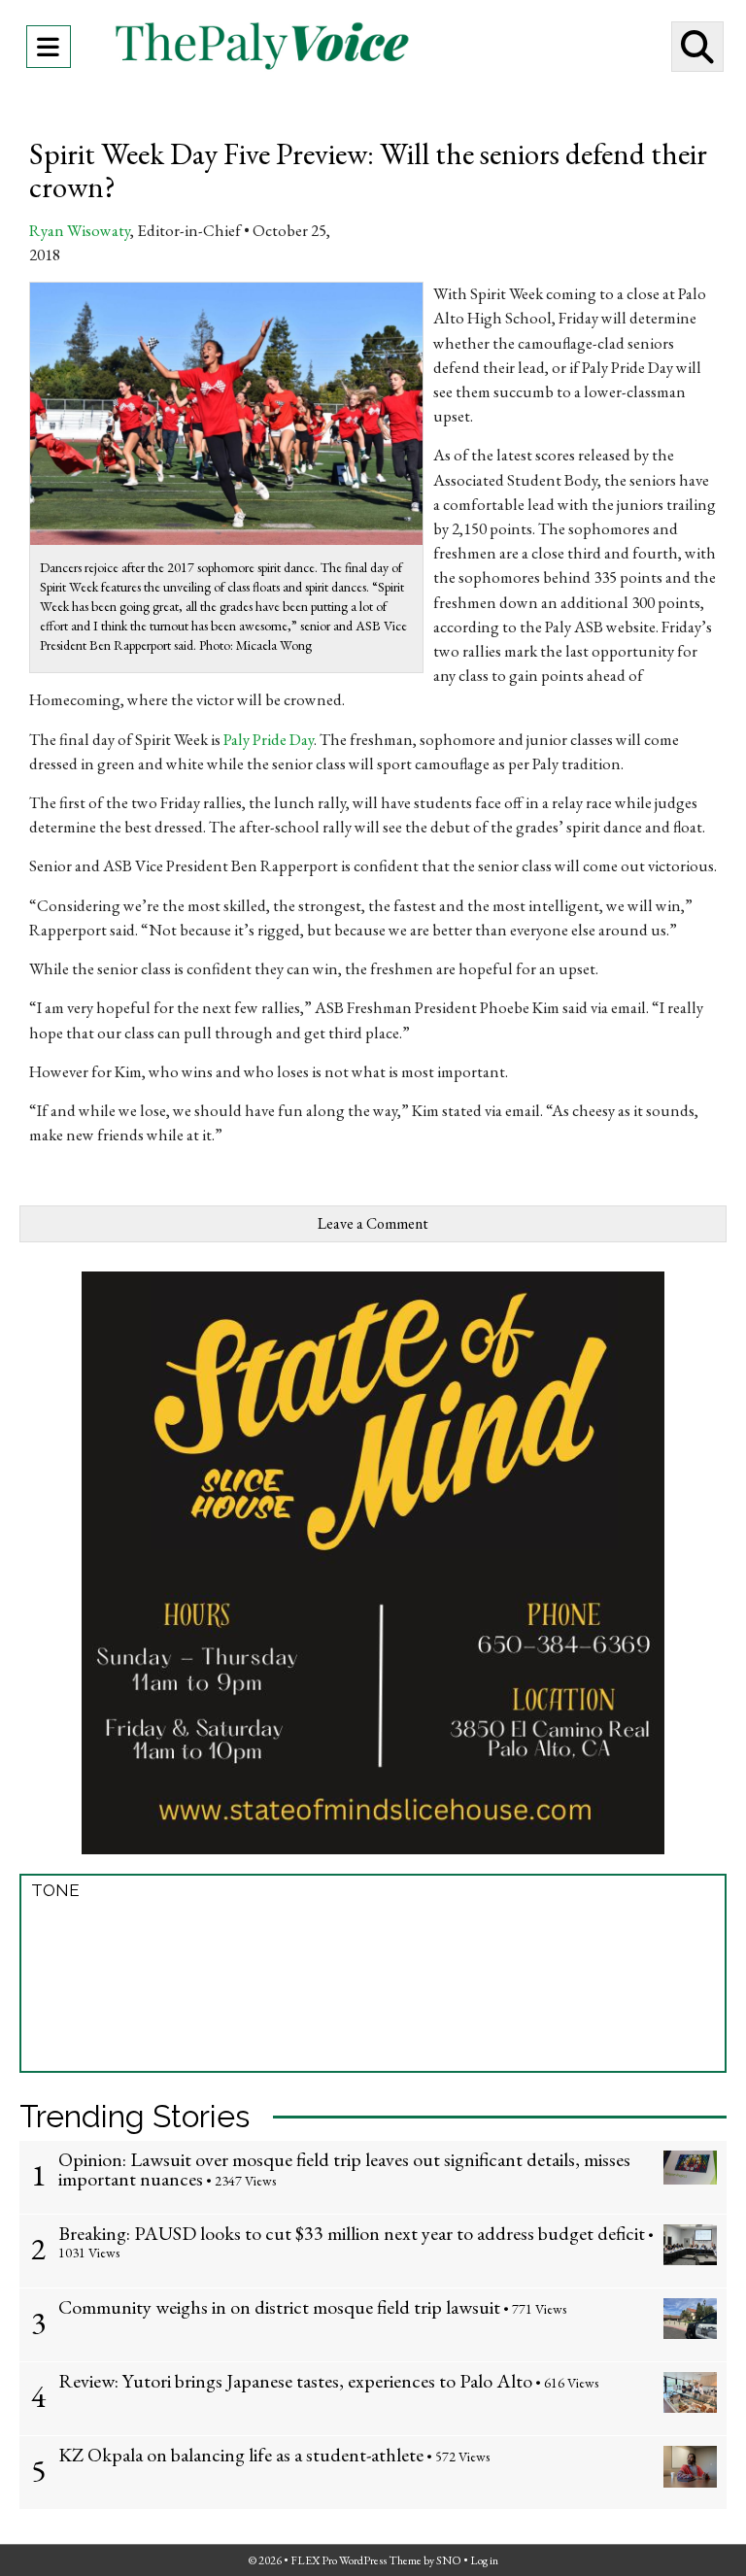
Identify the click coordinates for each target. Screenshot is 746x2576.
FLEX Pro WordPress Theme (356, 2560)
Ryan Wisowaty (80, 230)
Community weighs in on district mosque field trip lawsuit (279, 2307)
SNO (449, 2560)
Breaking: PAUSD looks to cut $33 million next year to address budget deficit (352, 2233)
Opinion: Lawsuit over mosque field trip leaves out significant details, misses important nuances (344, 2169)
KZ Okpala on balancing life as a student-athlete (241, 2455)
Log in (484, 2560)
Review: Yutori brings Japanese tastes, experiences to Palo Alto (295, 2381)
